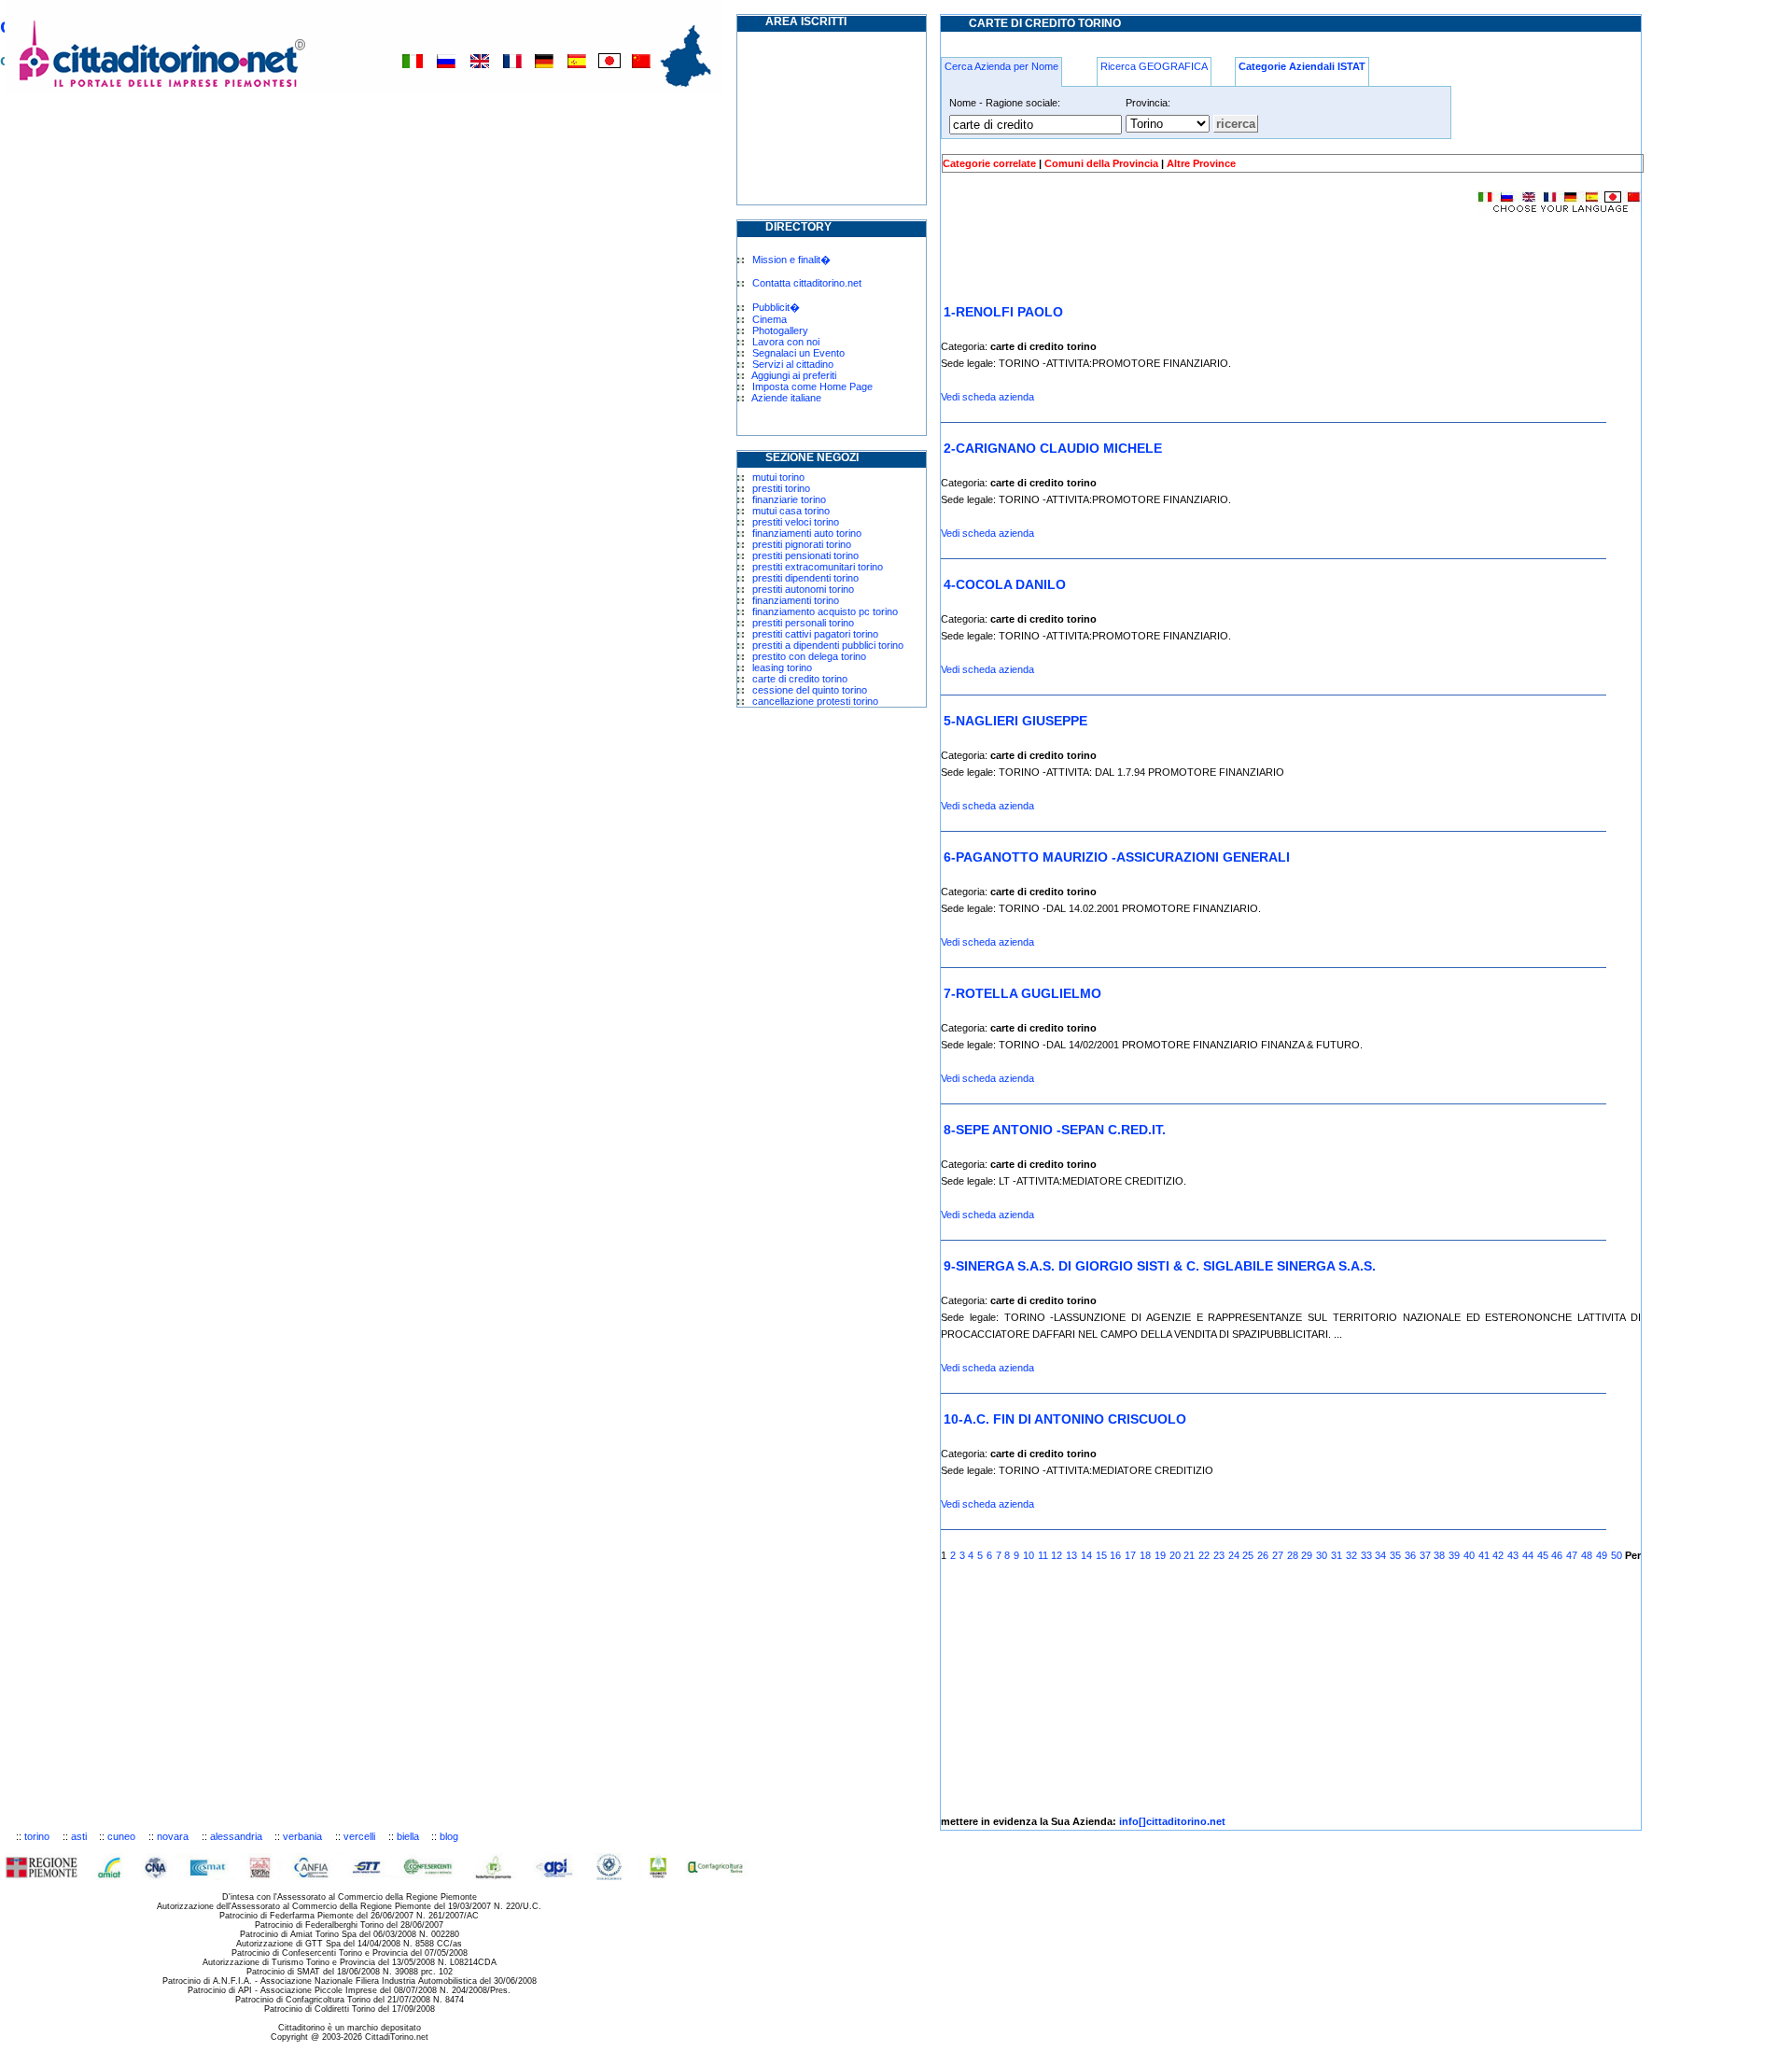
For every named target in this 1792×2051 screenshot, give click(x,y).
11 (1043, 1555)
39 (1454, 1555)
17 (1130, 1555)
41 (1484, 1555)
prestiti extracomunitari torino (818, 567)
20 (1175, 1555)
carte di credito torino (800, 679)
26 (1263, 1555)
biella (408, 1836)
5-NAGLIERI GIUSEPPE (1015, 721)
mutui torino (778, 477)
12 (1057, 1555)
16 (1115, 1555)
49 (1602, 1555)
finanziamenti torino (796, 600)
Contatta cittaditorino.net (807, 283)
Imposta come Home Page (812, 386)
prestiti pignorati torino (802, 544)
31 (1337, 1555)
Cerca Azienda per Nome (1001, 66)
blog (449, 1836)
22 (1204, 1555)
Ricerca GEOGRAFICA (1154, 66)
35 (1395, 1555)
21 (1189, 1555)
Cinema (770, 319)
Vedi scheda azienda (987, 397)
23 (1219, 1555)
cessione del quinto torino (810, 690)
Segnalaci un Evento (798, 353)
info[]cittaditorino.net (1172, 1821)
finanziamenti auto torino (807, 533)
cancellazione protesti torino (815, 701)
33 (1366, 1555)
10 (1029, 1555)
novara (173, 1836)
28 (1293, 1555)
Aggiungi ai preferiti (794, 375)
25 (1248, 1555)
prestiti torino (781, 488)
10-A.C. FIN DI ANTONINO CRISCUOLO (1065, 1419)
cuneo (121, 1836)
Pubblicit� (776, 307)
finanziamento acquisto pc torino (825, 611)
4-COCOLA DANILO (1005, 584)
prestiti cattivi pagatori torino (815, 634)
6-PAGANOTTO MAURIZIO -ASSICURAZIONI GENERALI (1117, 857)
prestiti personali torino (803, 623)
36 (1410, 1555)
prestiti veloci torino (796, 522)
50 (1617, 1555)
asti (79, 1836)
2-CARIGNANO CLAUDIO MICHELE (1053, 448)
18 (1145, 1555)
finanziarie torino (789, 499)
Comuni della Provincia (1101, 163)
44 (1528, 1555)
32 (1351, 1555)
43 (1513, 1555)
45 (1543, 1555)
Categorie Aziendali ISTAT (1302, 66)
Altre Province (1201, 163)
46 (1557, 1555)
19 (1160, 1555)
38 (1439, 1555)
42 (1498, 1555)
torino (37, 1836)
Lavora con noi (786, 342)
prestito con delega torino (809, 656)
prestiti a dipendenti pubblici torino (828, 645)
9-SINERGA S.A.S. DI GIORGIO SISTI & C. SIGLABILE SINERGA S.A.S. (1160, 1266)
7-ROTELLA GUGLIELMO (1022, 993)
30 (1322, 1555)
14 (1086, 1555)
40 (1469, 1555)
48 (1587, 1555)
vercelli (359, 1836)
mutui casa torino (791, 511)
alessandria (236, 1836)
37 (1425, 1555)
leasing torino (782, 667)
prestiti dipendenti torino (805, 578)
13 (1071, 1555)
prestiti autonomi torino (803, 589)
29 (1307, 1555)
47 (1572, 1555)
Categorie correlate (989, 163)
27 (1278, 1555)
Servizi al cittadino (793, 364)
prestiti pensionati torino (805, 555)
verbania (302, 1836)
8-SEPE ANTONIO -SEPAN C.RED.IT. (1055, 1130)
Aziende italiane (786, 398)
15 (1101, 1555)
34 (1380, 1555)
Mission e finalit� (791, 260)
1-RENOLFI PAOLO (1003, 312)
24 (1234, 1555)
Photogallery (780, 330)
